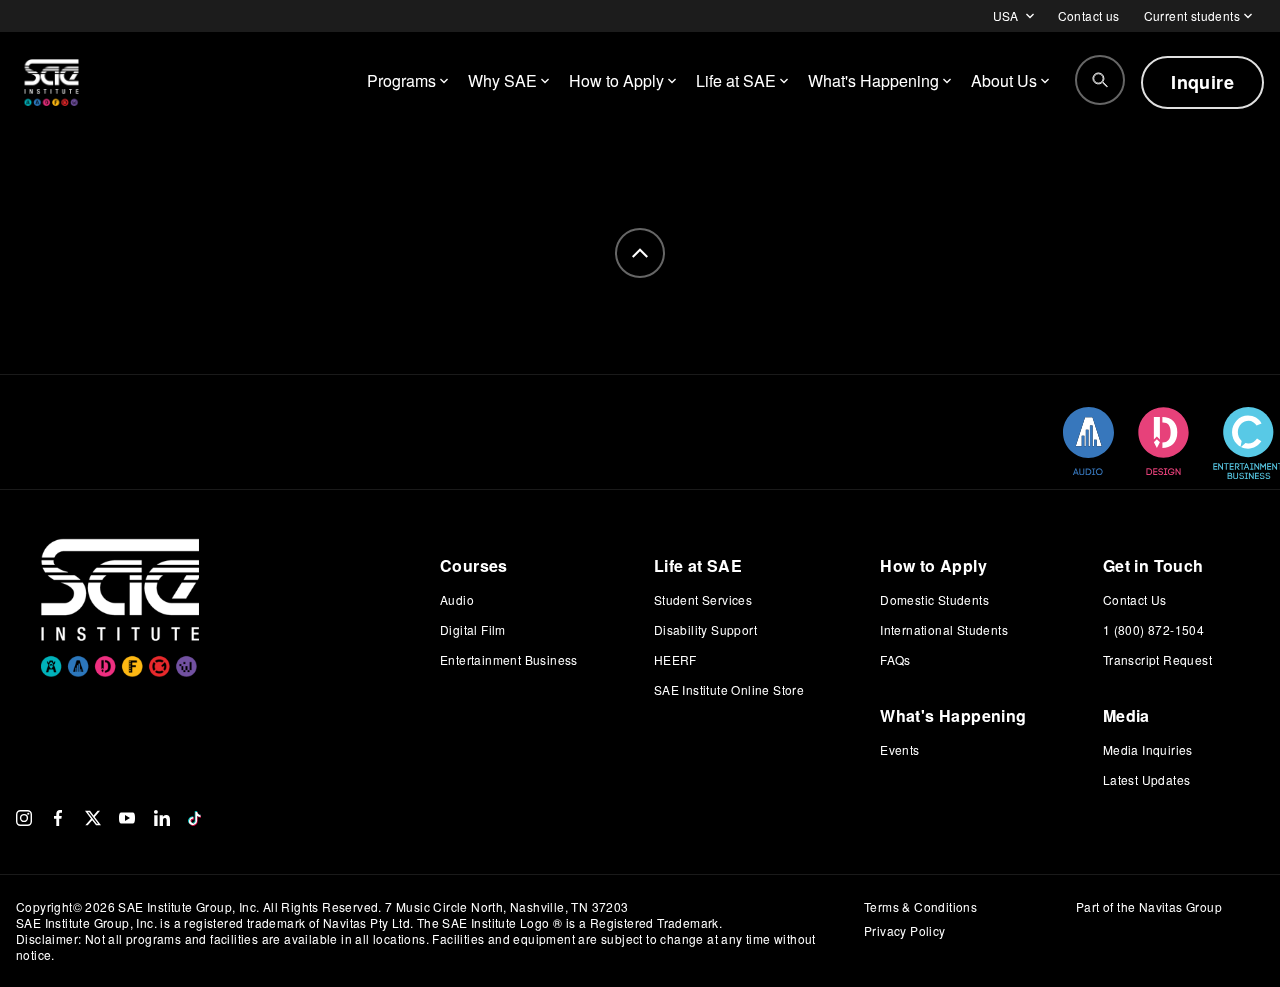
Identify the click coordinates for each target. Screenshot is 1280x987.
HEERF (675, 659)
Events (899, 749)
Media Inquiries (1148, 749)
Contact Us (1135, 599)
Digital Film (473, 629)
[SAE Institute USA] (51, 82)
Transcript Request (1157, 659)
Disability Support (705, 629)
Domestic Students (934, 599)
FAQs (895, 659)
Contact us (1089, 15)
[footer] (640, 253)
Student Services (703, 599)
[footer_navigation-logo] (120, 578)
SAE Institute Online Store (729, 689)
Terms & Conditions (920, 906)
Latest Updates (1147, 779)
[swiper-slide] (1088, 441)
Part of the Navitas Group (1149, 907)
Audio (457, 599)
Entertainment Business (509, 659)
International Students (944, 629)
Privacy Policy (905, 930)
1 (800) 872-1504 (1153, 629)
